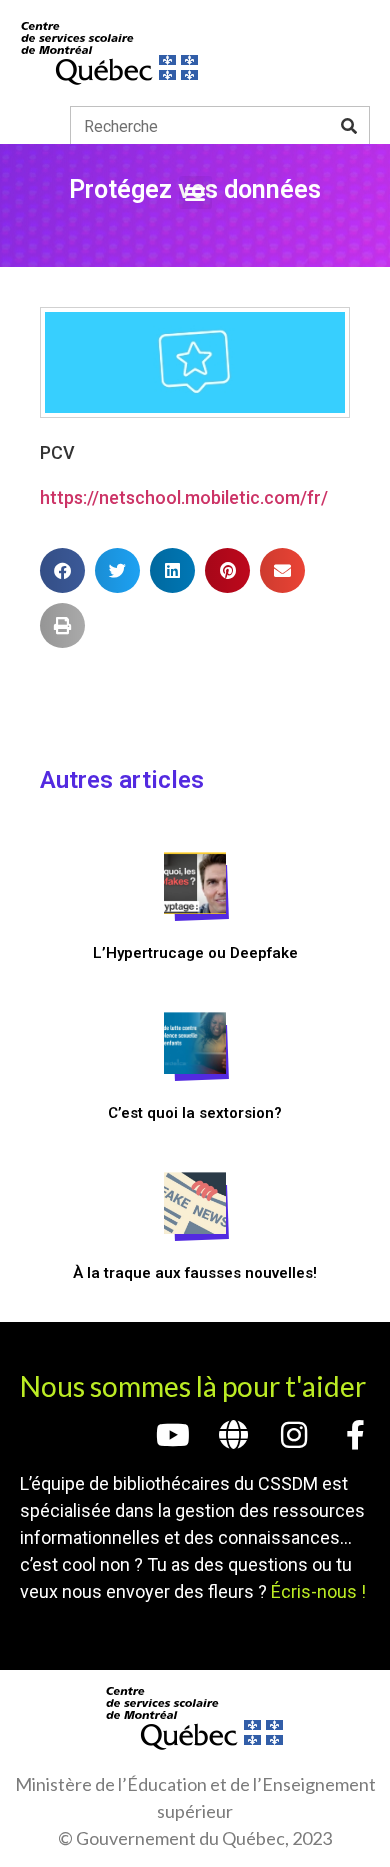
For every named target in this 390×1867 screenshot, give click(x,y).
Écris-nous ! (318, 1591)
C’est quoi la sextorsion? (195, 1113)
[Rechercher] (349, 126)
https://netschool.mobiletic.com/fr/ (184, 497)
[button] (195, 192)
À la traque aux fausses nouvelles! (195, 1273)
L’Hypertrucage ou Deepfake (195, 953)
